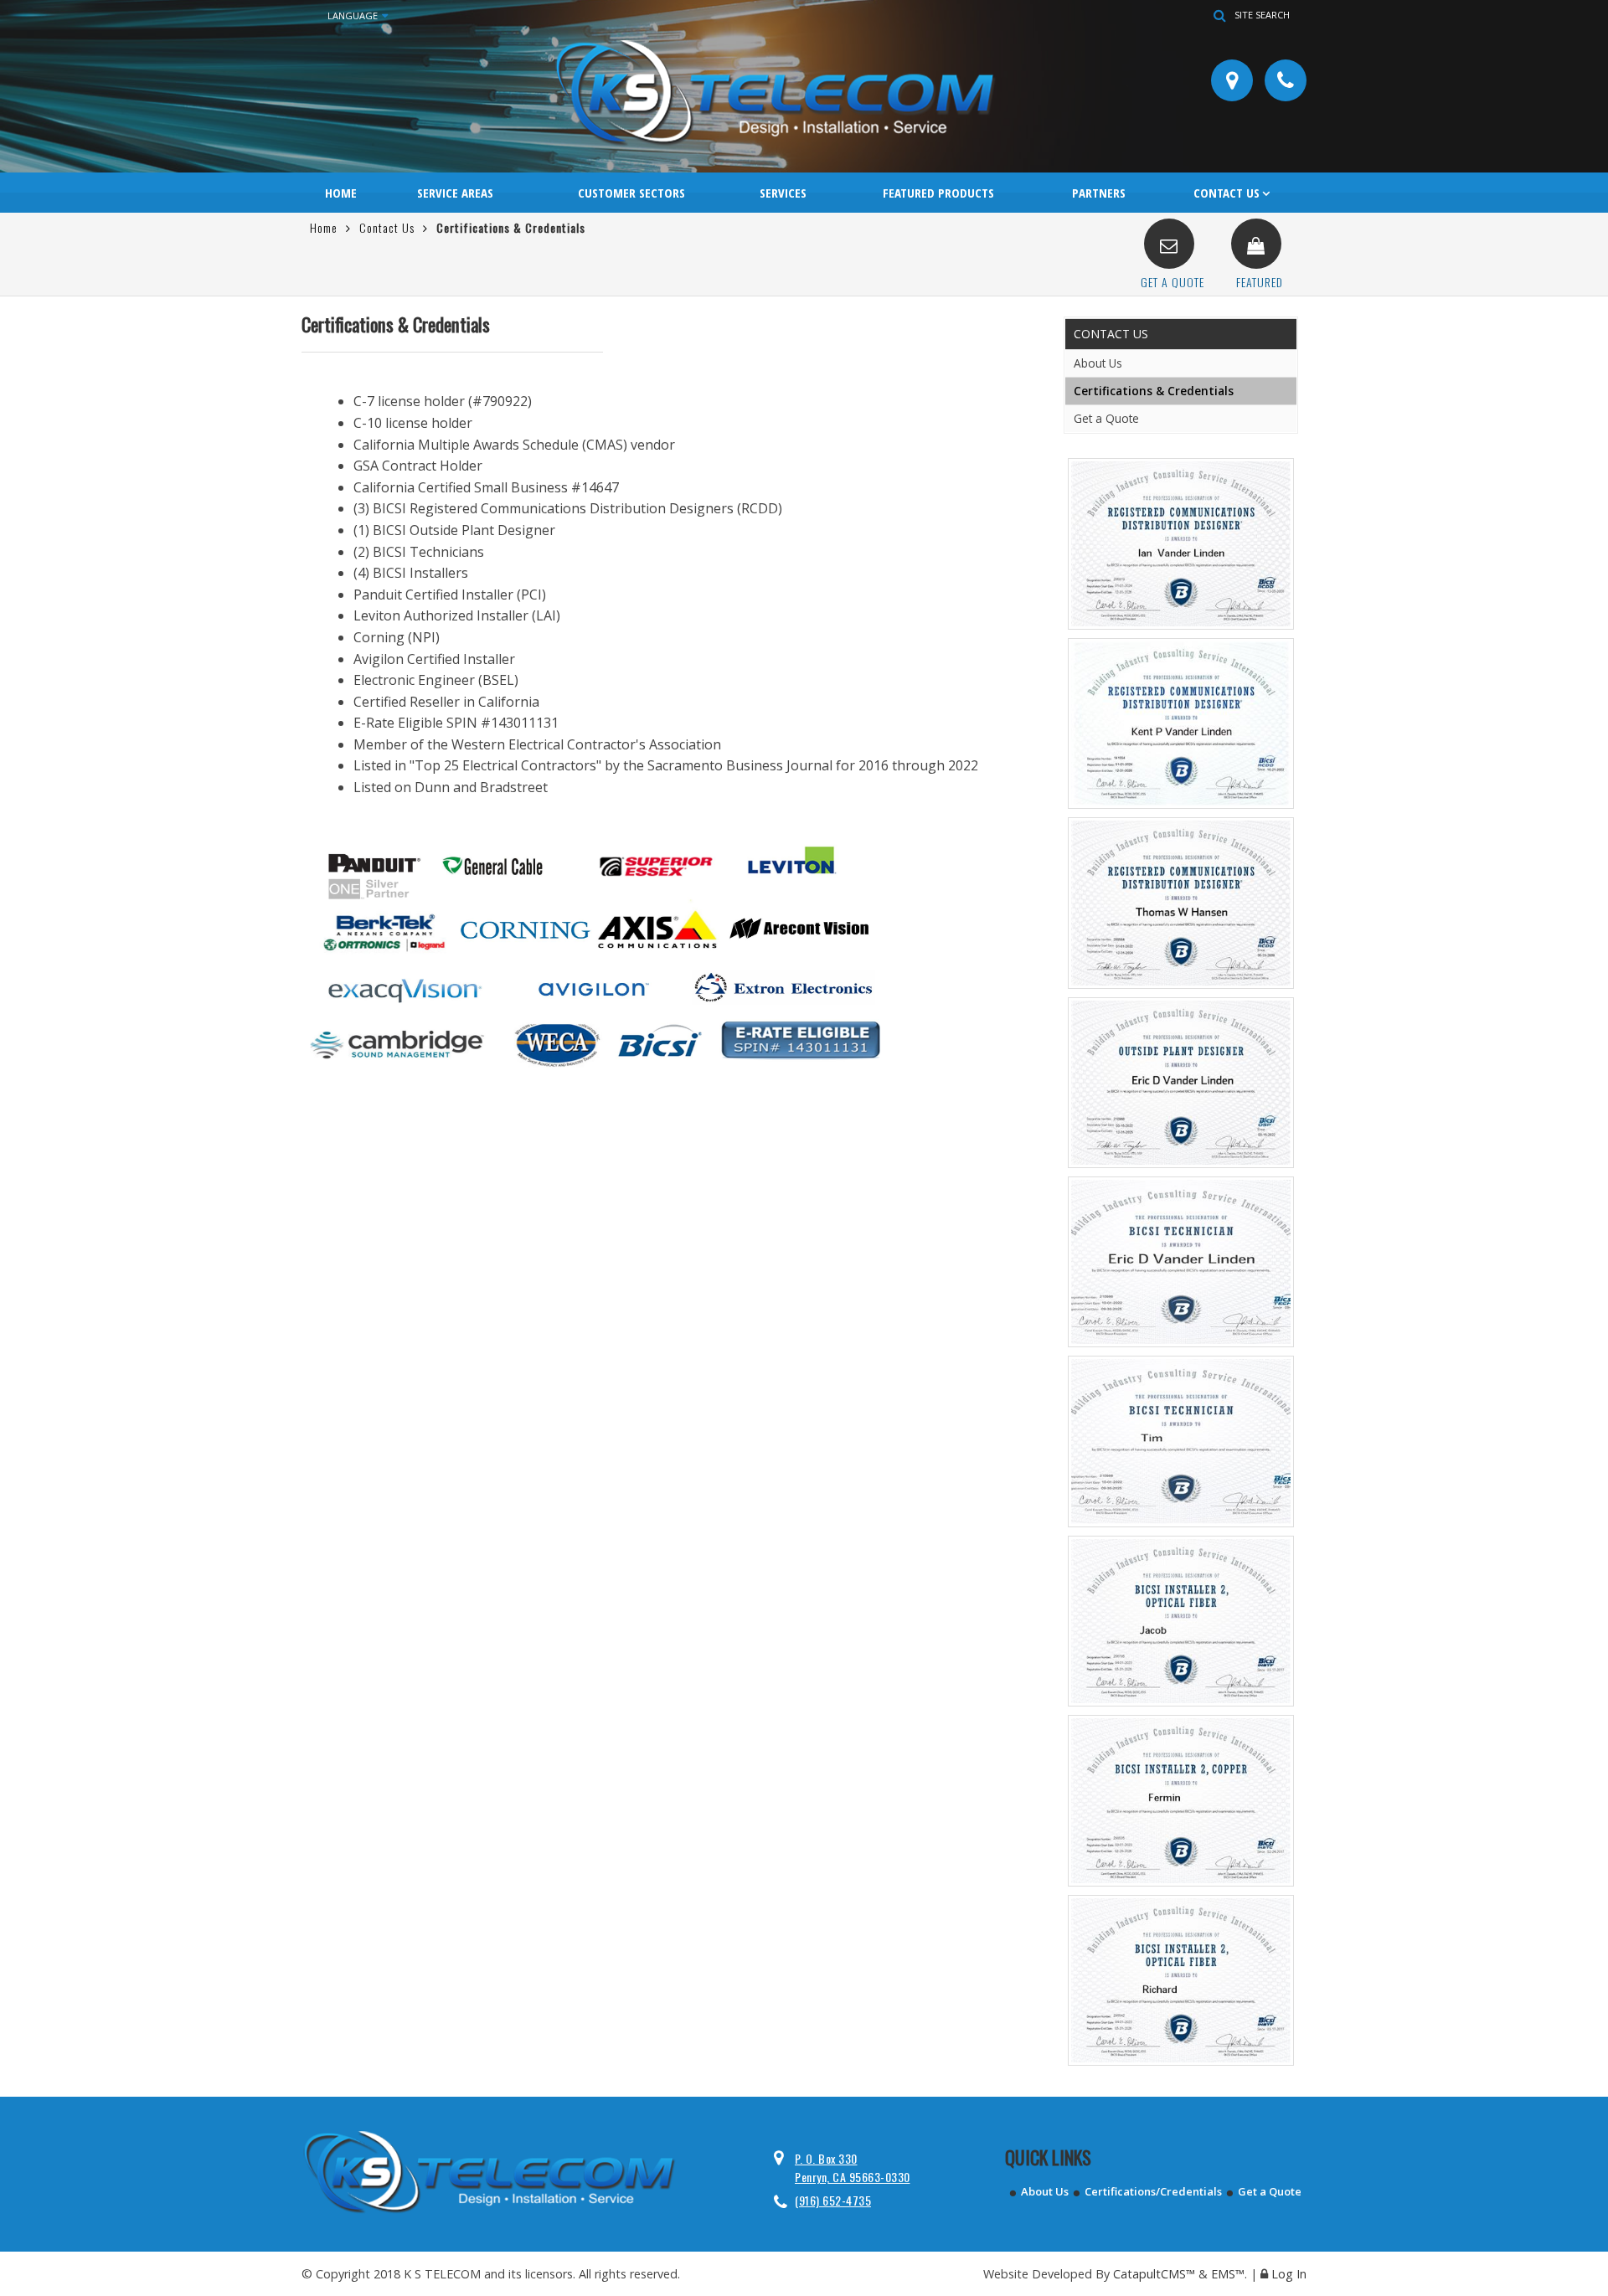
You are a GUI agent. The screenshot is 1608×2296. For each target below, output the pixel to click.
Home (341, 193)
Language (353, 15)
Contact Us (1227, 193)
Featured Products (938, 193)
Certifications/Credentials (1153, 2191)
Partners (1099, 193)
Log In (1289, 2274)
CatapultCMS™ (1154, 2274)
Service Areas (455, 193)
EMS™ (1228, 2274)
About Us (1098, 363)
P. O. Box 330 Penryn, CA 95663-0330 (853, 2167)
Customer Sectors (631, 193)
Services (783, 193)
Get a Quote (1106, 418)
